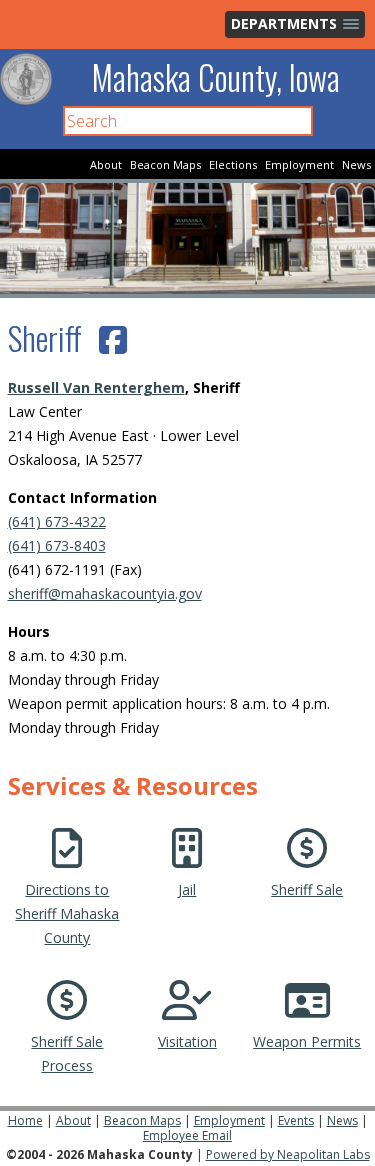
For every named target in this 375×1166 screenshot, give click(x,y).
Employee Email (187, 1135)
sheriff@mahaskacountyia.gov (105, 593)
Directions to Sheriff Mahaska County (67, 913)
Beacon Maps (165, 164)
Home (25, 1120)
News (356, 164)
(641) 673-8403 (57, 545)
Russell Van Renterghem (96, 387)
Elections (233, 164)
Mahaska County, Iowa (216, 77)
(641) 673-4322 (57, 521)
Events (296, 1120)
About (106, 164)
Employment (299, 164)
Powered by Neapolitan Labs (288, 1154)
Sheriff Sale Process (67, 1053)
